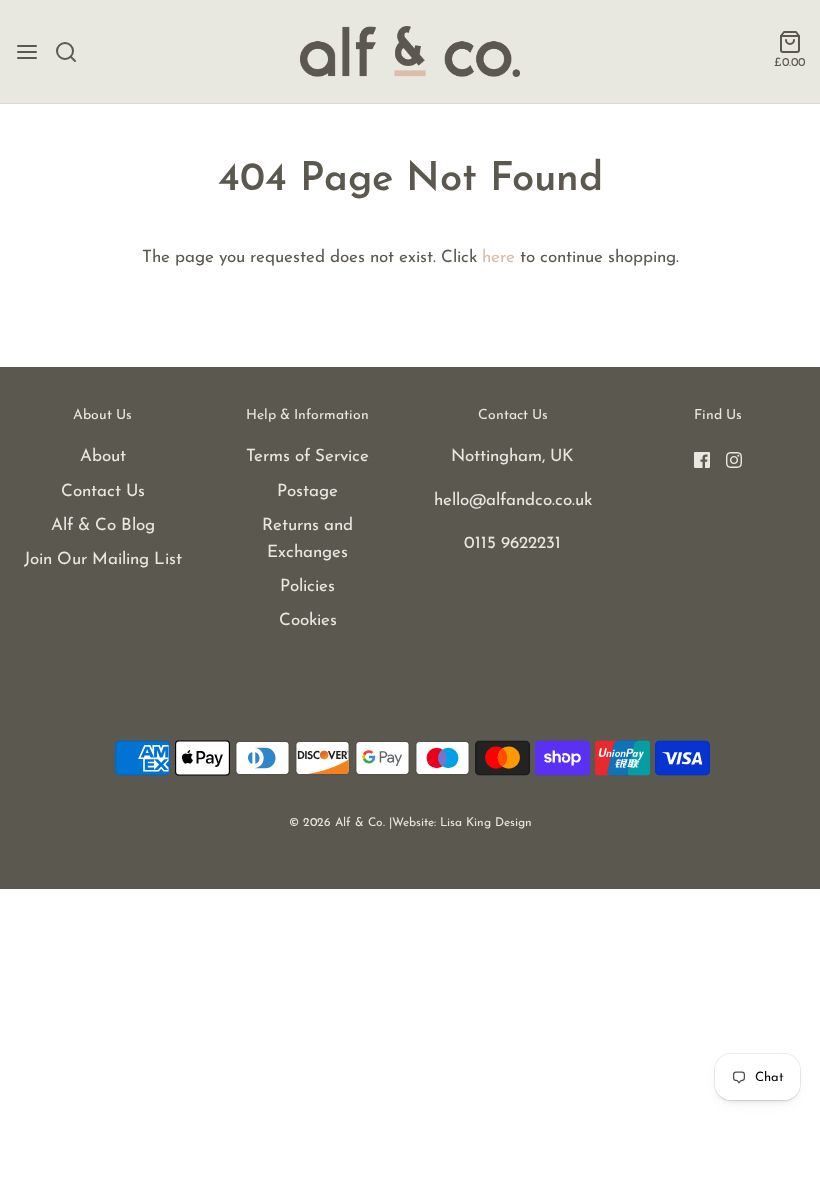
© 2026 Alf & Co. (337, 823)
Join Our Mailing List (103, 559)
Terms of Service (307, 456)
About (103, 456)
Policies (307, 586)
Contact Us (103, 491)
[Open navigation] (27, 52)
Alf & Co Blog (103, 525)
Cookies (308, 620)
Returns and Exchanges (307, 539)
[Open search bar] (73, 52)
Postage (307, 491)
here (498, 257)
